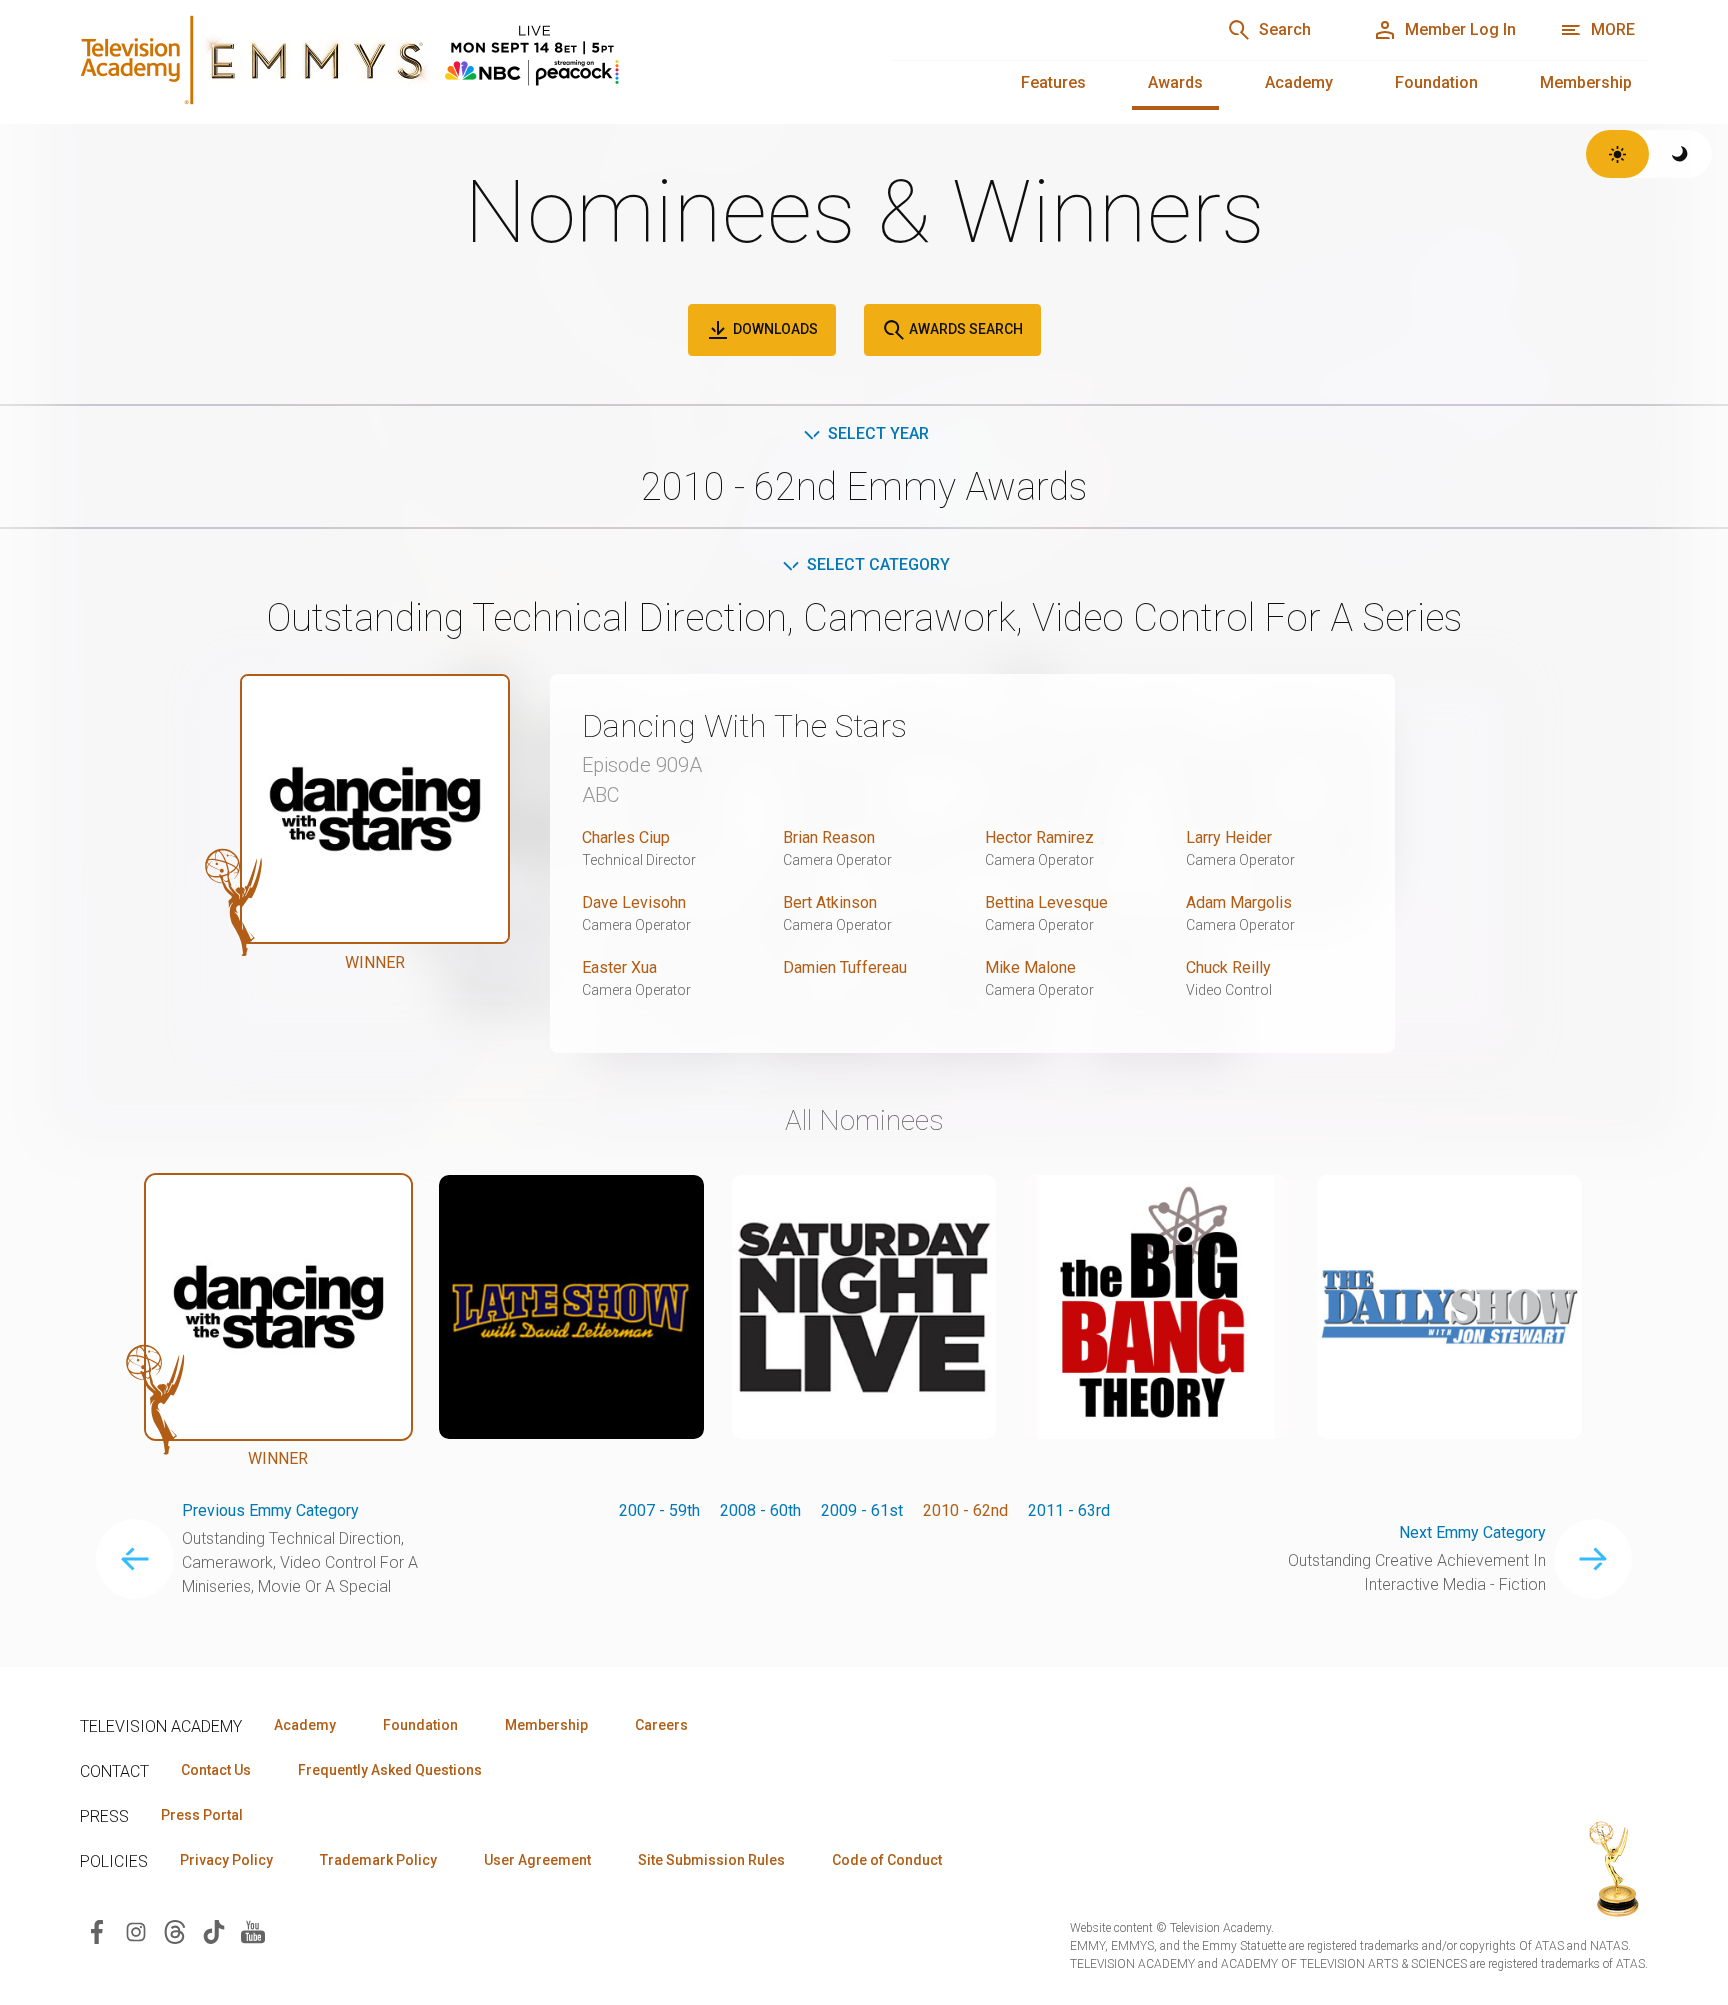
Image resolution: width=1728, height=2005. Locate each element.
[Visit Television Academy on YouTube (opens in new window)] (253, 1930)
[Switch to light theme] (1617, 154)
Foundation (1436, 82)
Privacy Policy (226, 1860)
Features (1053, 82)
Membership (1586, 82)
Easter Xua (619, 967)
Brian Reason (829, 837)
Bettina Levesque (1046, 902)
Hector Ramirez (1039, 837)
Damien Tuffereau (845, 967)
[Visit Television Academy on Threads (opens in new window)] (175, 1930)
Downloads (774, 329)
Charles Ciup (626, 837)
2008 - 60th (760, 1510)
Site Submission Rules (711, 1860)
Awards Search (964, 329)
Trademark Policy (378, 1860)
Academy (1299, 82)
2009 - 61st (862, 1510)
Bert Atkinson (830, 902)
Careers (661, 1725)
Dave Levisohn (634, 902)
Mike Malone (1030, 967)
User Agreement (537, 1860)
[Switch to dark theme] (1680, 154)
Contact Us (216, 1770)
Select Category (878, 564)
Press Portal (202, 1815)
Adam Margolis (1239, 902)
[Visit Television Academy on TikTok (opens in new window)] (214, 1930)
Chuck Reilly (1228, 967)
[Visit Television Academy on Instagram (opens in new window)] (136, 1930)
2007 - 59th (659, 1510)
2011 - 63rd (1069, 1510)
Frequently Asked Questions (390, 1770)
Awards (1175, 82)
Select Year (878, 433)
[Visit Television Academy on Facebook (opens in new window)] (97, 1930)
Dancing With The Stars (744, 726)
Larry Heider (1229, 837)
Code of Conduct (887, 1860)
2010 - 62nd (965, 1510)
